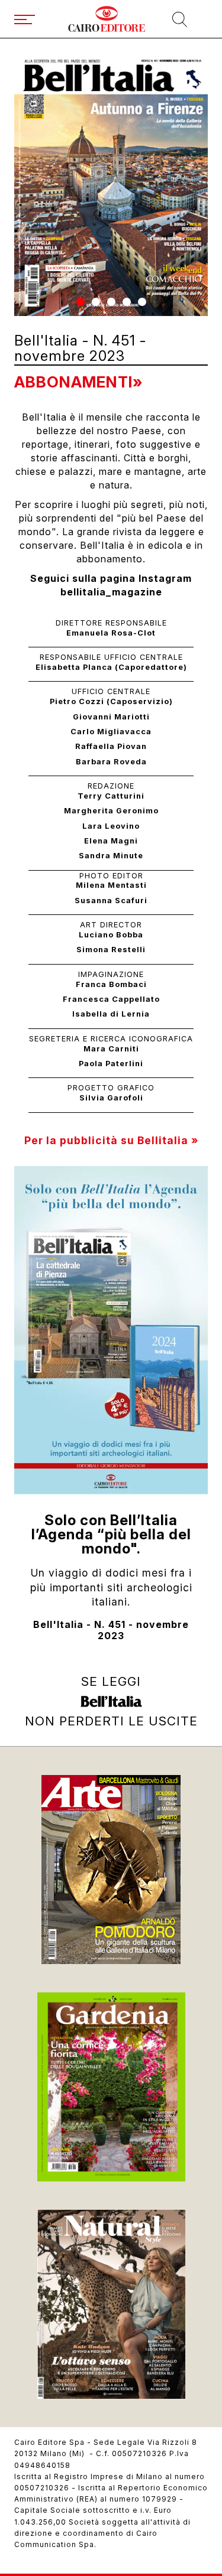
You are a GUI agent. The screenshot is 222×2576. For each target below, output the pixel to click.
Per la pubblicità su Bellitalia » (111, 1140)
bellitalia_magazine (111, 592)
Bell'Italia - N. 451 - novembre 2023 (111, 1630)
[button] (81, 302)
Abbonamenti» (78, 382)
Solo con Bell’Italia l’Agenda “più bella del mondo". (111, 1534)
